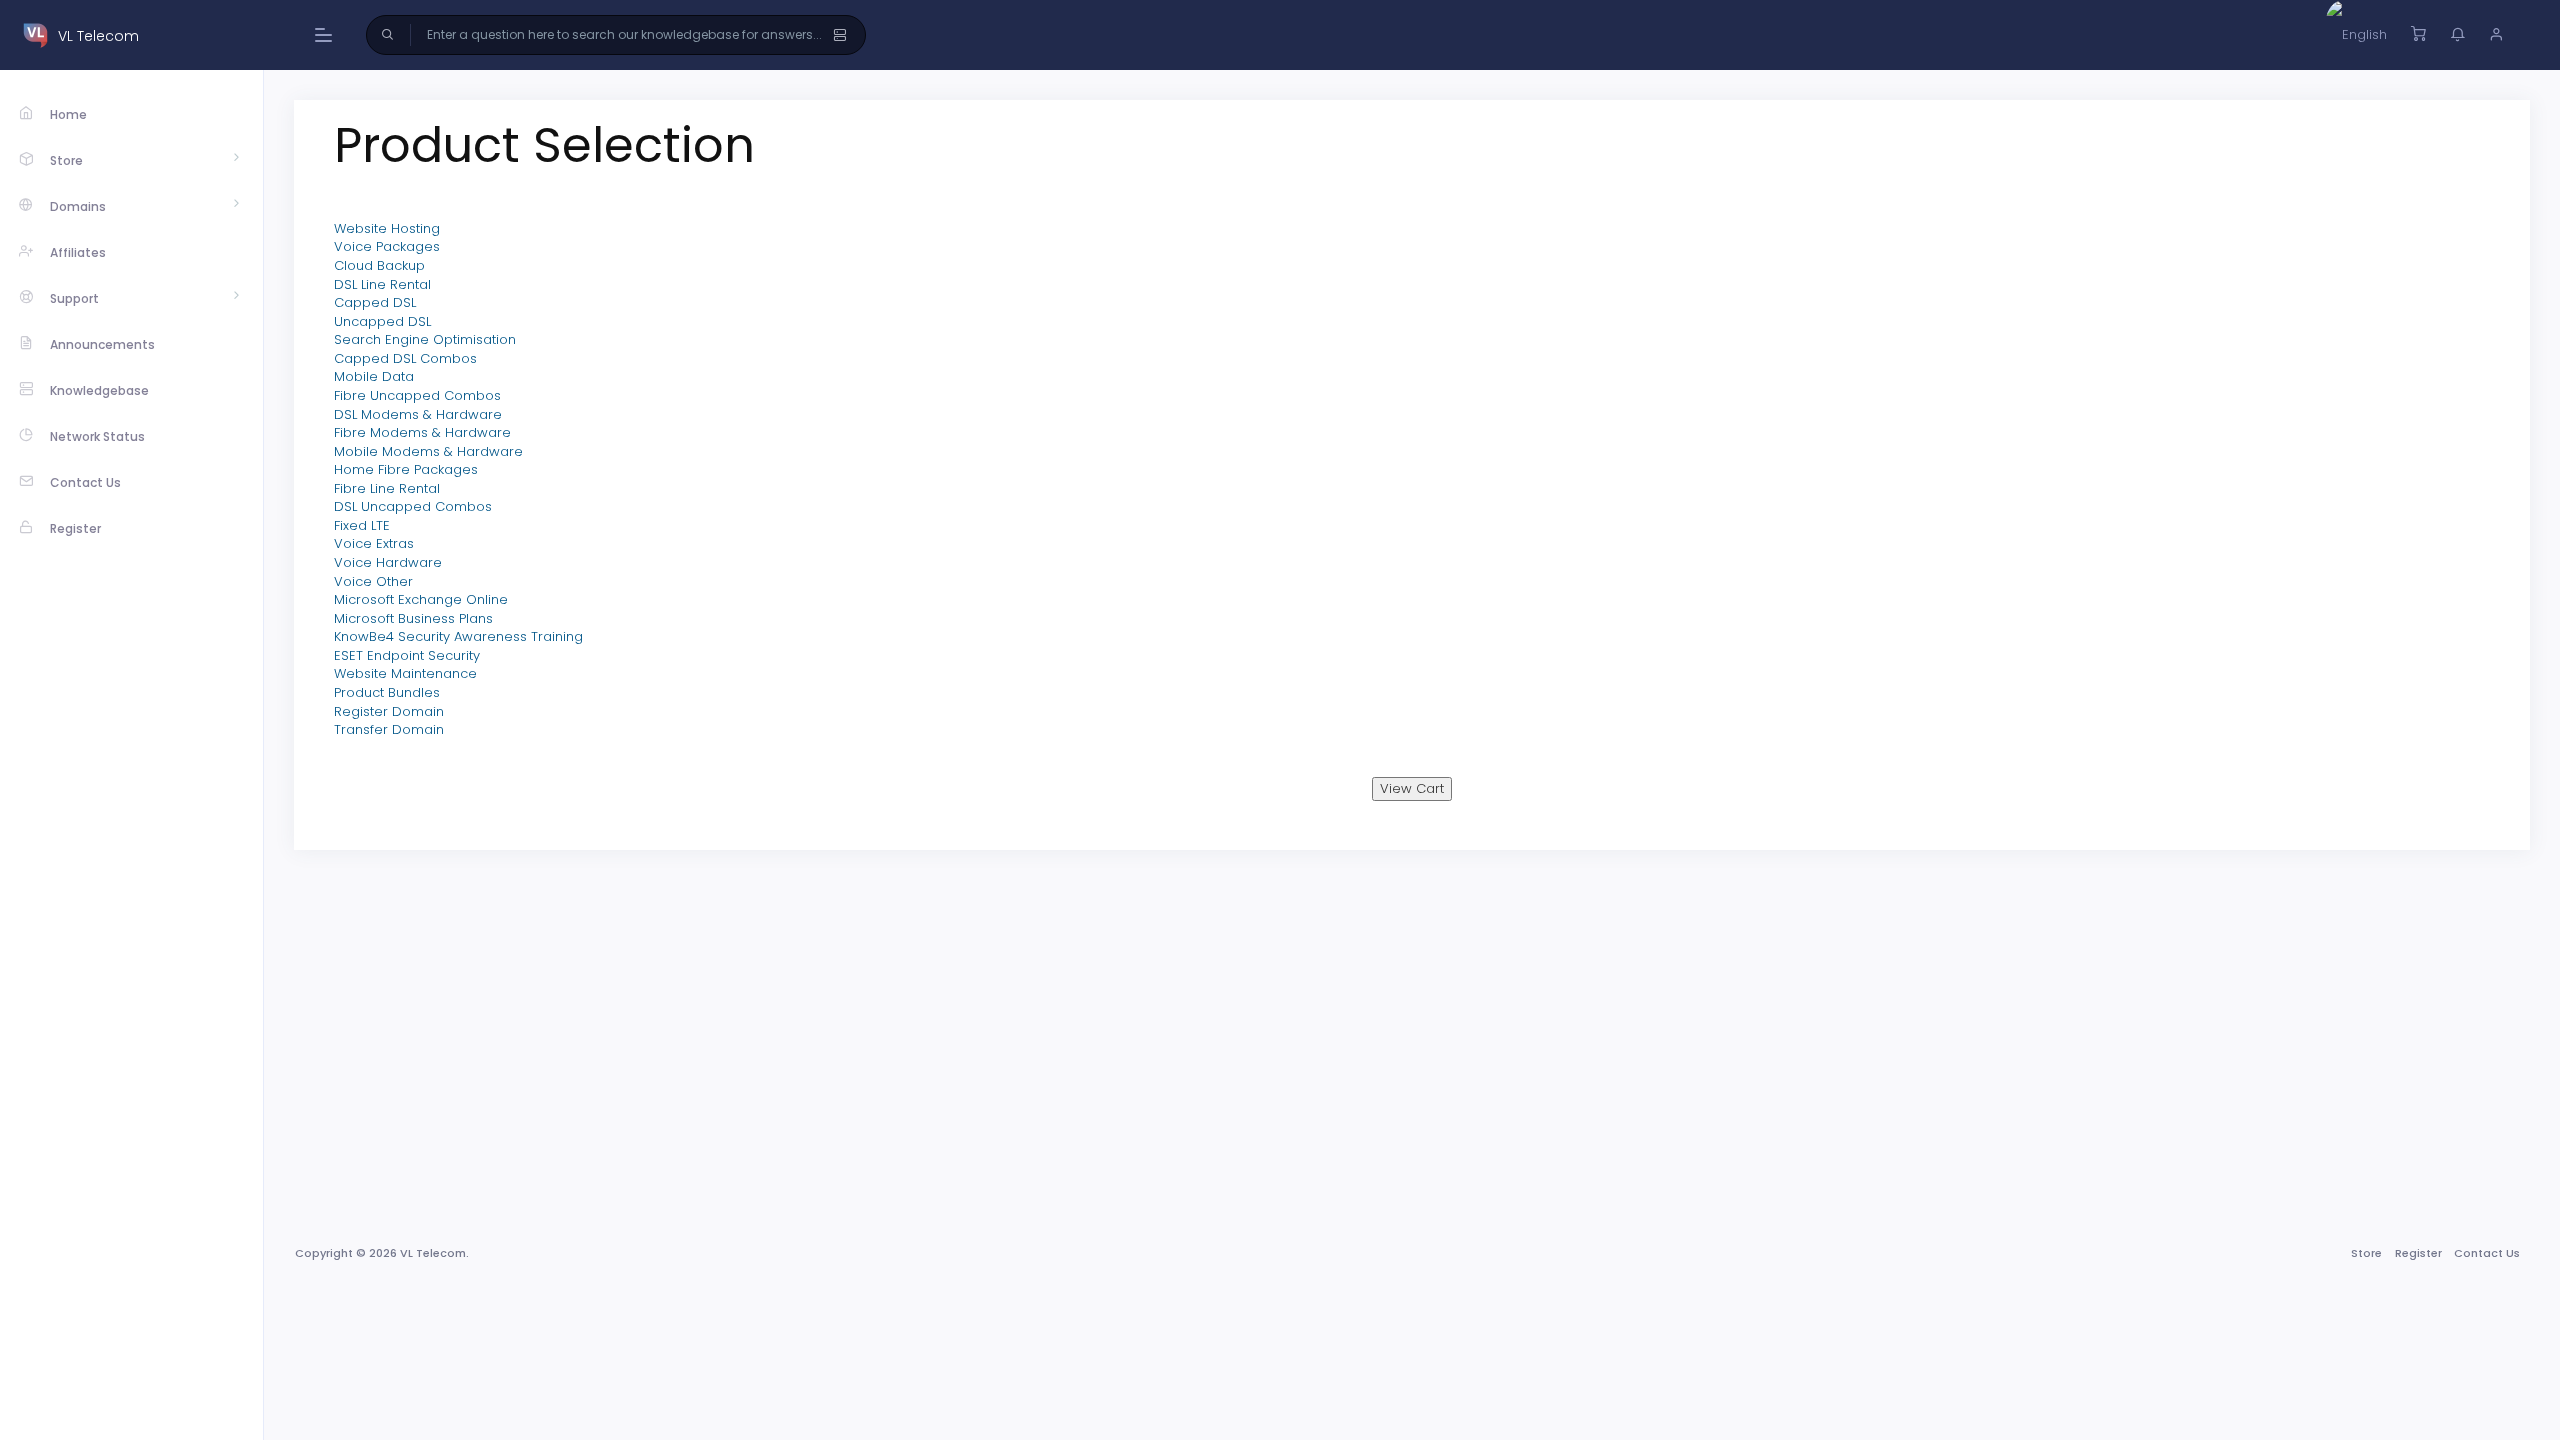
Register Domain (389, 711)
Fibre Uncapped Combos (417, 395)
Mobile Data (374, 376)
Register (2418, 1253)
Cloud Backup (379, 265)
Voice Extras (374, 543)
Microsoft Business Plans (413, 618)
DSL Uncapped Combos (413, 506)
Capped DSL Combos (405, 358)
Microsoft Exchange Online (421, 599)
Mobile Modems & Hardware (428, 451)
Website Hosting (387, 228)
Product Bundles (387, 692)
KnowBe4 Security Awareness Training (458, 636)
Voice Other (373, 581)
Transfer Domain (389, 729)
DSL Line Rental (382, 284)
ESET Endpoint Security (407, 655)
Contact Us (2487, 1253)
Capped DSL (375, 302)
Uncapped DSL (382, 321)
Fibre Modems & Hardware (422, 432)
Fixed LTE (362, 525)
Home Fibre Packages (406, 469)
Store (2366, 1253)
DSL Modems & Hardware (418, 414)
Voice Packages (387, 246)
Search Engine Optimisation (425, 339)
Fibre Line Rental (387, 488)
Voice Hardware (388, 562)
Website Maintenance (405, 673)
